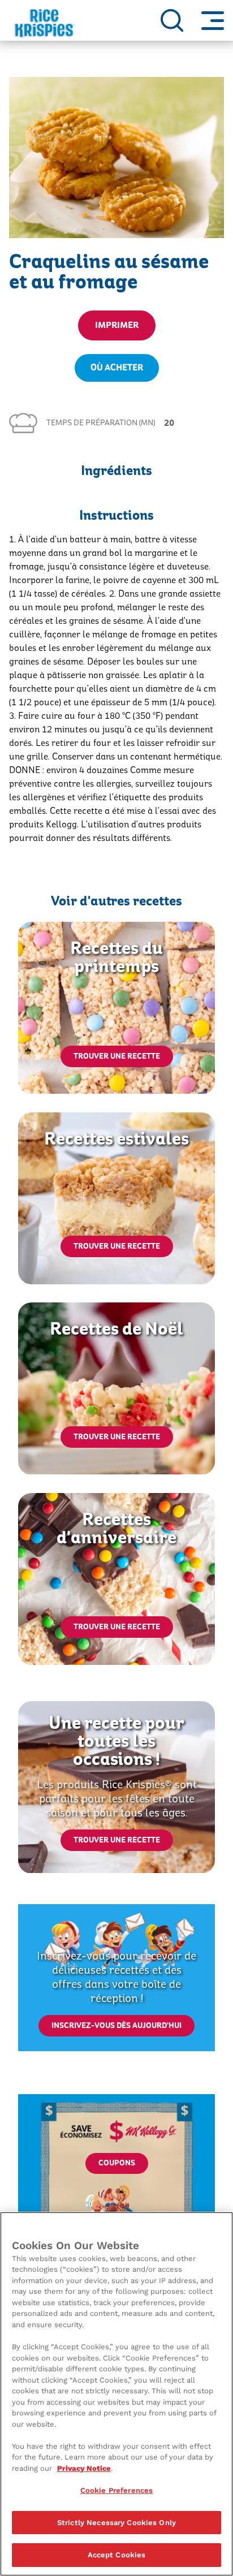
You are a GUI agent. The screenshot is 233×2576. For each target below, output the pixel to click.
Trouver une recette (117, 1056)
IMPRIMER (117, 325)
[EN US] (172, 20)
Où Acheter (117, 368)
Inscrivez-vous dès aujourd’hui (116, 2026)
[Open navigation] (213, 20)
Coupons (117, 2163)
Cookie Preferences (116, 2490)
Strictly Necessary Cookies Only (116, 2523)
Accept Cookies (117, 2555)
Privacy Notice (84, 2468)
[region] (116, 2394)
